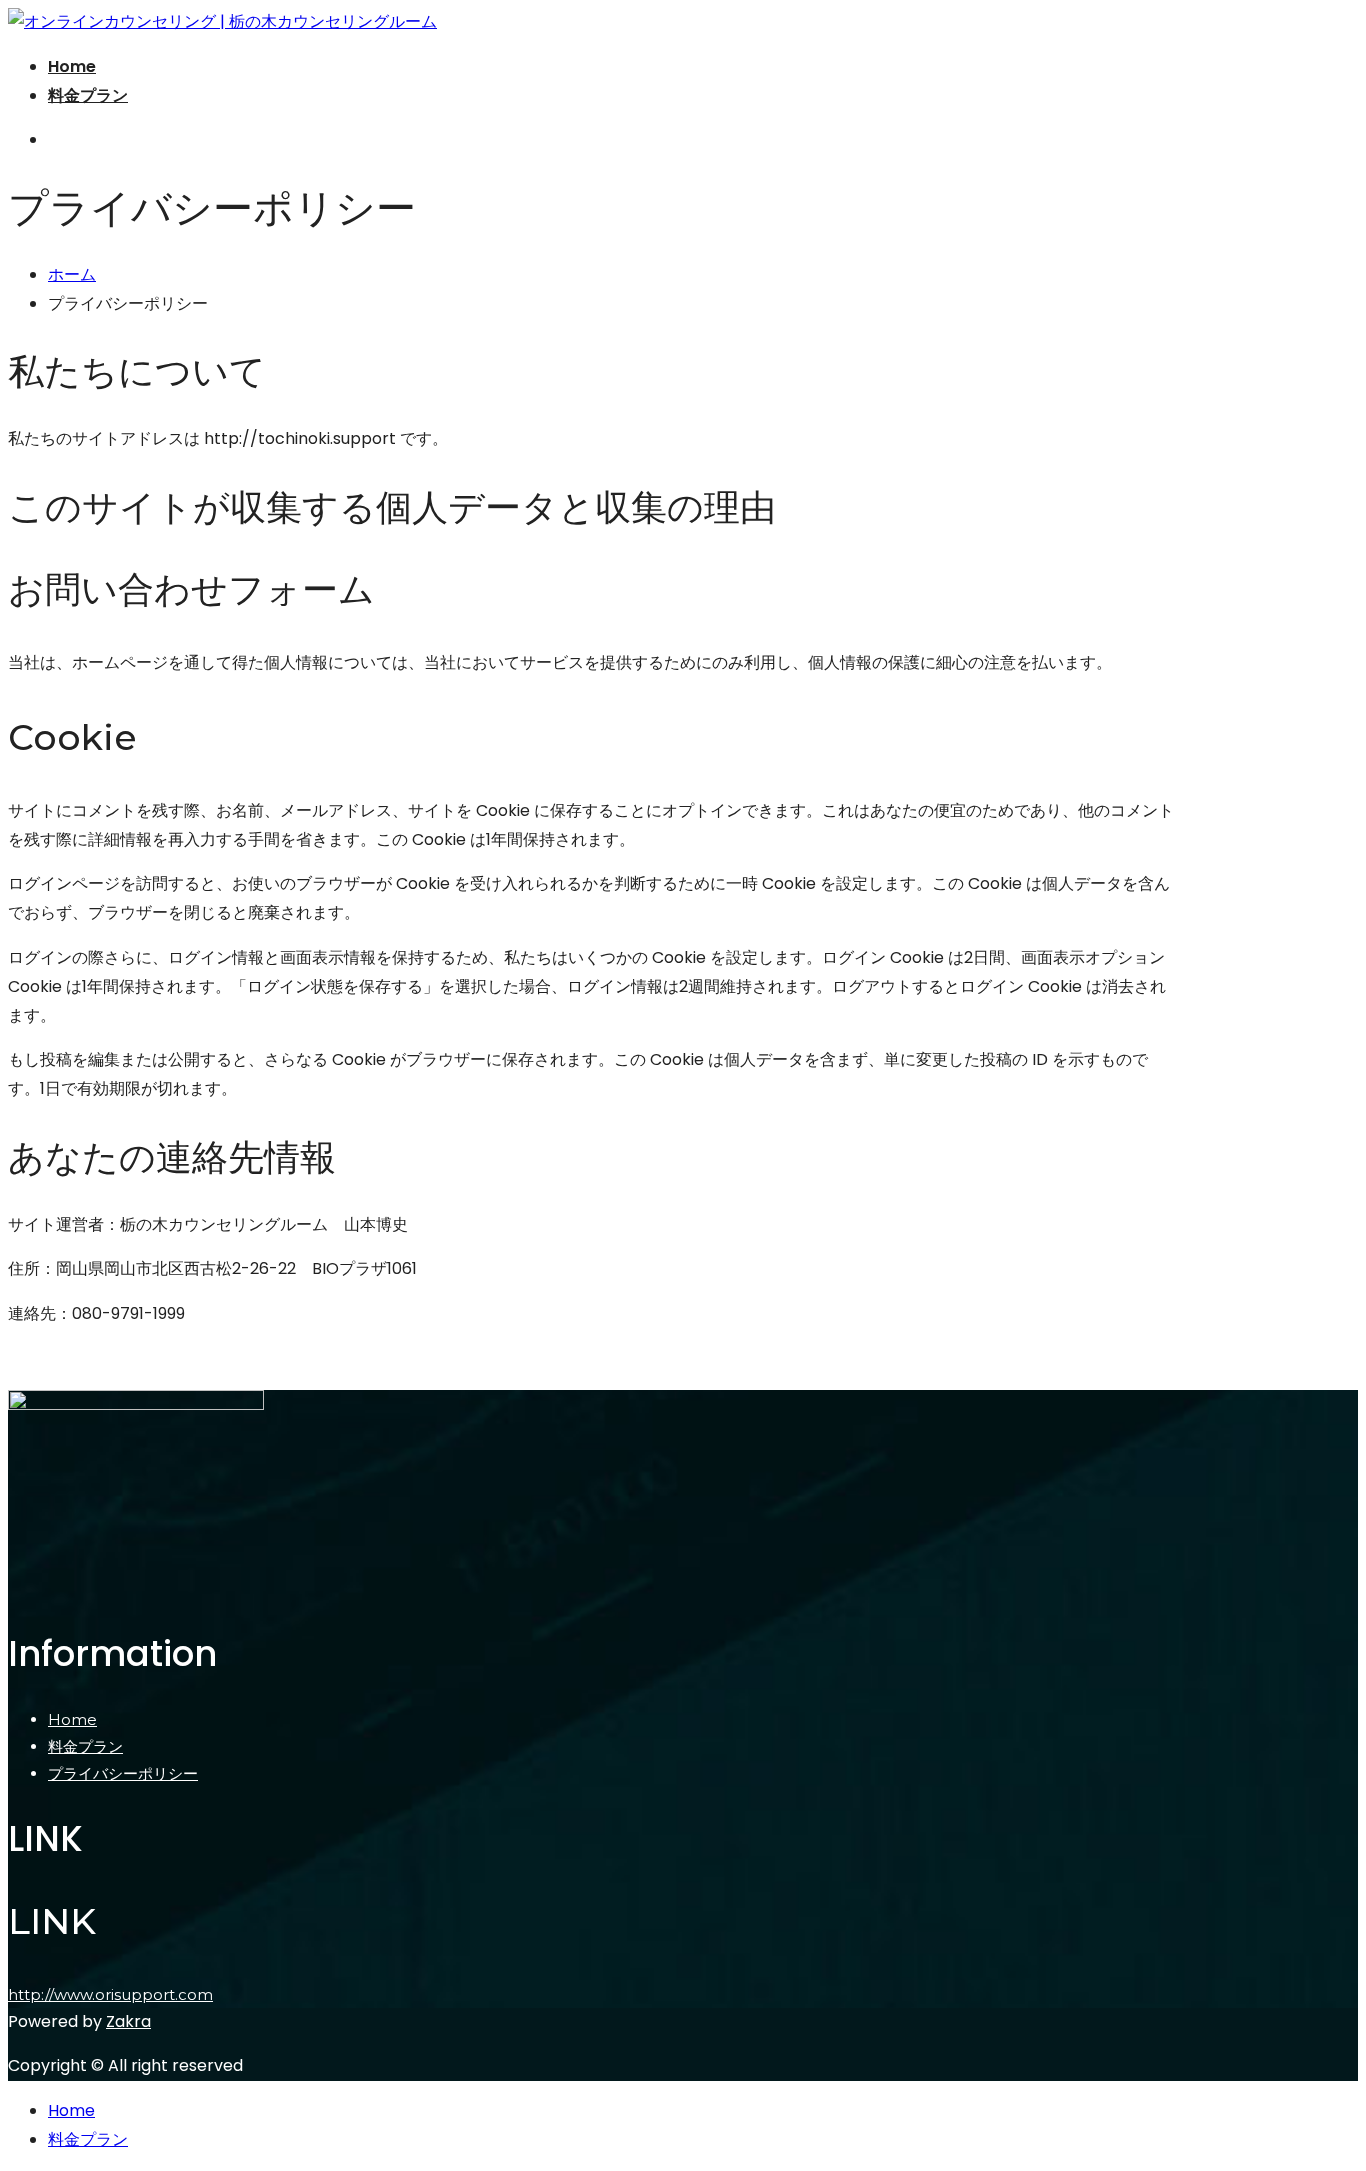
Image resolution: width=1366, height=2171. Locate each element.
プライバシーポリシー (123, 1773)
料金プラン (88, 95)
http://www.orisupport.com (110, 1994)
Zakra (128, 2021)
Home (72, 66)
